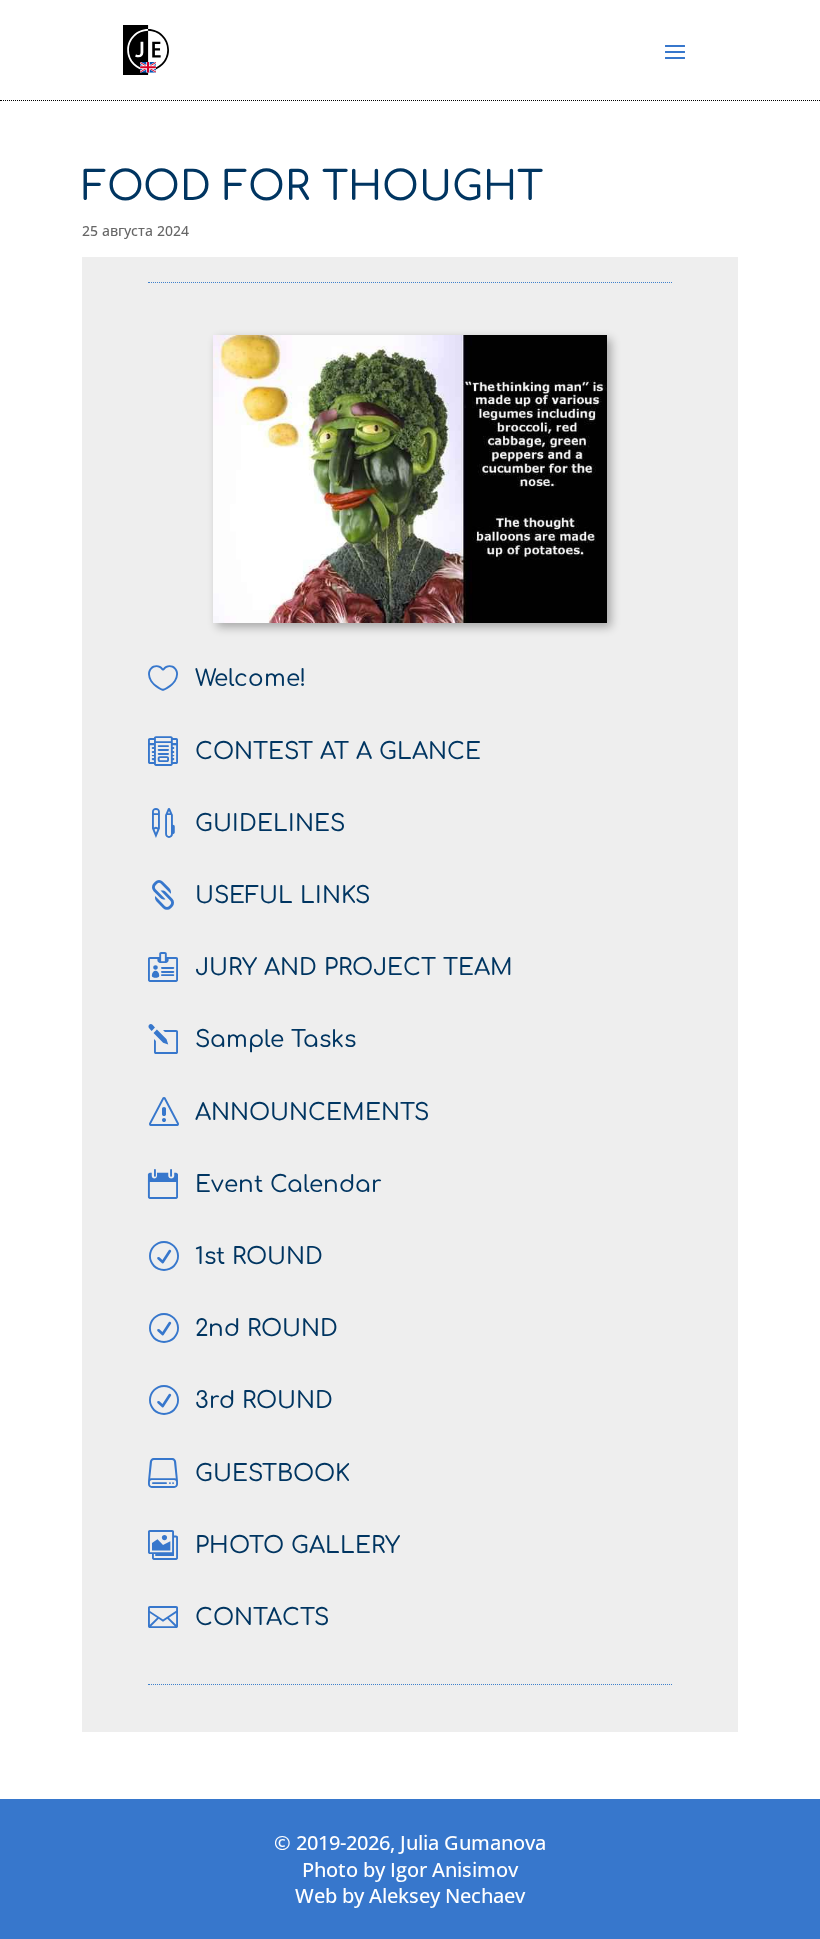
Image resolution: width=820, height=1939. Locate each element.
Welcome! (250, 678)
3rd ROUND (264, 1400)
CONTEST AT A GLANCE (338, 751)
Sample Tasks (275, 1039)
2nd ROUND (266, 1328)
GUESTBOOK (272, 1473)
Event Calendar (288, 1184)
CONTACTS (262, 1617)
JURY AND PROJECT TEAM (354, 967)
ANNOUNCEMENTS (312, 1112)
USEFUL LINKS (282, 895)
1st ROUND (259, 1256)
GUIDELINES (270, 823)
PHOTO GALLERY (297, 1545)
